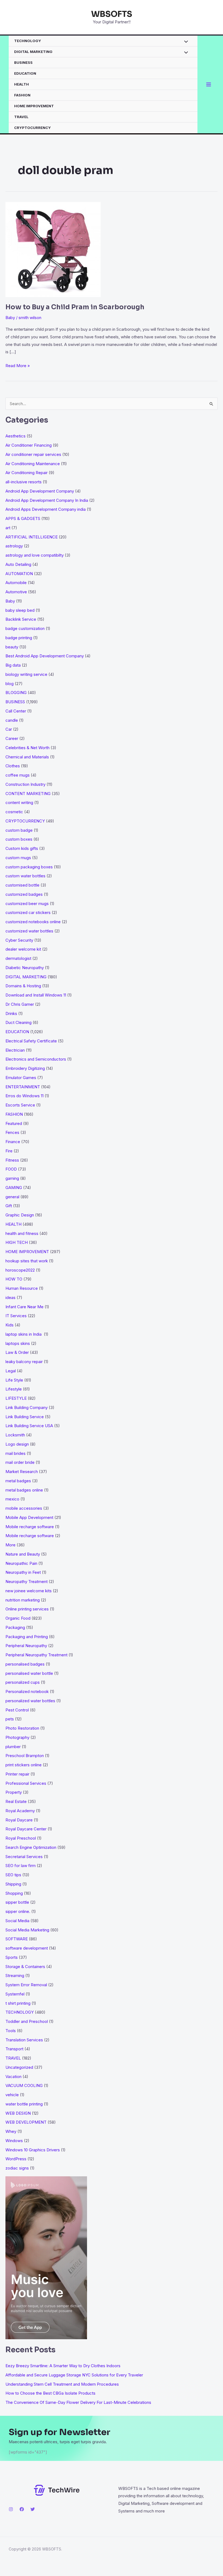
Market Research (22, 1472)
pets (10, 1719)
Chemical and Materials (27, 757)
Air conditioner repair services (33, 454)
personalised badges (25, 1664)
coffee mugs (18, 775)
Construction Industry (25, 784)
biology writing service (26, 674)
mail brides (16, 1453)
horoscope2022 (20, 1270)
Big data (13, 665)
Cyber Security (19, 940)
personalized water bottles (30, 1701)
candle (12, 720)
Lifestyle (14, 1389)
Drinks (11, 1013)
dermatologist (18, 958)
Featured (14, 1123)
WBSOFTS (112, 14)
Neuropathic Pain (21, 1563)
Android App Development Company (40, 491)
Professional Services (26, 1783)
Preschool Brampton (25, 1756)
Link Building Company (27, 1407)
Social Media (17, 1921)
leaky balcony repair (24, 1362)
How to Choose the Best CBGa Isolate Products (50, 2393)
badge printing (19, 638)
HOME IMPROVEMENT (34, 106)
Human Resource (22, 1288)
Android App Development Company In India (47, 500)
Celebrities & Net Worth (27, 748)
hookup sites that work (27, 1261)
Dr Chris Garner (20, 1004)
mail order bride (20, 1462)
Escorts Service (20, 1105)
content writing (19, 803)
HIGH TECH (17, 1242)
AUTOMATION (19, 574)
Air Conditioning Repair (27, 473)
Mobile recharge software (30, 1527)
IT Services (16, 1316)
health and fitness (22, 1233)
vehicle (12, 2095)
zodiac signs (17, 2168)
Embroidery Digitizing (25, 1068)
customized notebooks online (33, 922)
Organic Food (18, 1618)
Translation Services (24, 2040)
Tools (11, 2031)
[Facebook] (22, 2509)
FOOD (11, 1169)
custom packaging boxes (29, 867)
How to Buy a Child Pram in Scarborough (75, 307)
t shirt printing (18, 2003)
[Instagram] (11, 2509)
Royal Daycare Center (26, 1829)
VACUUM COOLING (24, 2085)
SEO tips (13, 1875)
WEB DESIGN (18, 2113)
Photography (17, 1737)
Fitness (12, 1160)
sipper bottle (17, 1902)
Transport (14, 2049)
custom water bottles (25, 876)
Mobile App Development (29, 1517)
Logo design (17, 1444)
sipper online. (18, 1911)
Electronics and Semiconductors (36, 1059)
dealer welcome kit (23, 949)
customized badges (24, 894)
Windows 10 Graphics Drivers (33, 2150)
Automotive (16, 592)
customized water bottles (29, 931)
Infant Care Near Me (24, 1307)
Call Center (16, 711)
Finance (13, 1142)
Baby (10, 318)
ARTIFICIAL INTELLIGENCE (32, 537)
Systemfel (15, 1994)
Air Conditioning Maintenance (33, 464)
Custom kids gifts (22, 848)
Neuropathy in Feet (23, 1572)
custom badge (19, 830)
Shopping (14, 1893)
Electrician (15, 1050)
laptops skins (18, 1343)
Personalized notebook (27, 1691)
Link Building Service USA (29, 1426)
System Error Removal (26, 1985)
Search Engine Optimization (31, 1847)
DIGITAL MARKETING (33, 52)
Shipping (13, 1884)
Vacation (13, 2077)
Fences (12, 1132)
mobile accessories (24, 1508)
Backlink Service (21, 619)
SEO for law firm (21, 1866)
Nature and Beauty (23, 1554)
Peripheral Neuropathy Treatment (36, 1655)
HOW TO (14, 1279)
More (10, 1545)
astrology (14, 546)
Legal (11, 1371)
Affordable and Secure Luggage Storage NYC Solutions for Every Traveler (76, 2375)
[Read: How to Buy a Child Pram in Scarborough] (53, 249)
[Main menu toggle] (209, 85)
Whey (11, 2131)
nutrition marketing (23, 1600)
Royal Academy (20, 1811)
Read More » (18, 366)
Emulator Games (21, 1078)
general (12, 1197)
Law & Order (17, 1352)
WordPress (16, 2159)
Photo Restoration (22, 1728)
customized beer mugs (27, 904)
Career (12, 738)
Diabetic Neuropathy (25, 968)
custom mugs (18, 858)
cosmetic (14, 812)
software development (27, 1948)
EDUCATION (25, 73)
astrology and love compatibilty (35, 555)
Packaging (15, 1627)
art (8, 528)
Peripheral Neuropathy (26, 1646)
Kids (10, 1325)
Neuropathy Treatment (27, 1582)
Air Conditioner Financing (29, 445)
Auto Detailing (18, 564)
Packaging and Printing (27, 1637)
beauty (12, 647)
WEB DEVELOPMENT (26, 2122)
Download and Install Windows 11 (36, 995)
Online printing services (27, 1609)
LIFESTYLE (16, 1398)
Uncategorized (19, 2067)
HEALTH (21, 84)
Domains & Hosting (23, 986)
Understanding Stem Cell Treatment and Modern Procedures (62, 2384)
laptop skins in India (24, 1334)
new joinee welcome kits (29, 1591)
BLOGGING (16, 693)
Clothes (13, 766)
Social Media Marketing (27, 1930)
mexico (12, 1499)
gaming (12, 1178)
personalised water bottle (29, 1673)
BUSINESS (23, 62)
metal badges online (24, 1490)
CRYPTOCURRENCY (32, 128)
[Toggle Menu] (185, 42)
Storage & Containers (25, 1967)
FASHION (22, 95)
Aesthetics (16, 436)
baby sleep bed (20, 610)
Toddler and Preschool (27, 2021)
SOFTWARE (17, 1939)
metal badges (18, 1481)
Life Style (14, 1380)
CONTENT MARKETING (28, 794)
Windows (14, 2141)
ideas (10, 1298)
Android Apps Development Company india (46, 509)
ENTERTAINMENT (23, 1087)
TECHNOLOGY (28, 41)
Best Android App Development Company (45, 656)
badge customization (25, 628)
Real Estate (16, 1801)
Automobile (16, 583)
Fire (9, 1151)
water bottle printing (24, 2104)
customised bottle (22, 885)
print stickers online (24, 1765)
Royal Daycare (19, 1820)
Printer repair (17, 1774)
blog (10, 684)
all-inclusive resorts (24, 482)
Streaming (15, 1976)
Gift (9, 1206)
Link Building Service (25, 1417)
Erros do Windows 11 (24, 1096)
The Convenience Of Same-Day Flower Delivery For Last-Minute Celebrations (78, 2402)
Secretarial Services (24, 1857)
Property (14, 1792)
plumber (13, 1747)
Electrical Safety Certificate (31, 1041)
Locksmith (15, 1435)
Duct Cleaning (18, 1022)
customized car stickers (28, 912)
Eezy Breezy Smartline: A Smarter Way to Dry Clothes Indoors (63, 2366)
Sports (12, 1957)
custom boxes (19, 839)
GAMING (14, 1188)
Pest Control (17, 1710)
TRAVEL (21, 117)
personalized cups (23, 1682)
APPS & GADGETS (23, 518)
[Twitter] (33, 2509)
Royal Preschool (21, 1838)
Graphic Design (20, 1215)
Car (9, 729)
